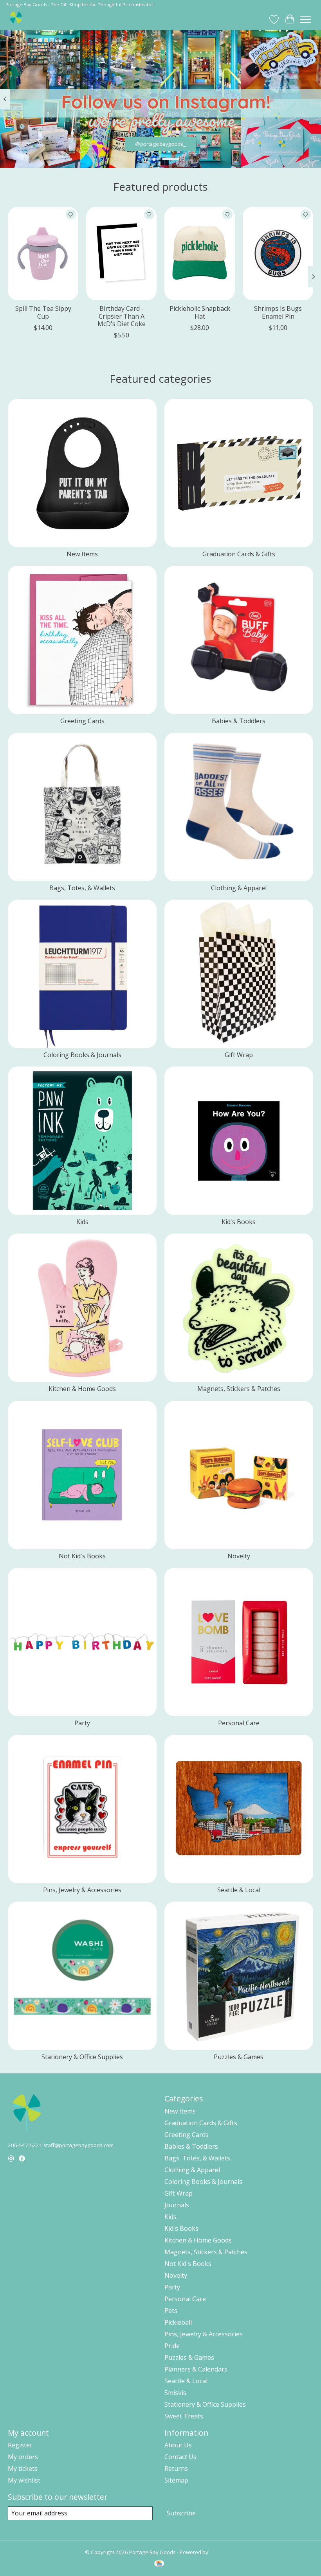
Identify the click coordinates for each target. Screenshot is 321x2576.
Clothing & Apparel (239, 888)
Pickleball (178, 2322)
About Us (178, 2445)
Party (82, 1723)
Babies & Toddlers (239, 721)
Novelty (239, 1556)
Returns (176, 2468)
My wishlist (24, 2480)
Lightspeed (223, 2552)
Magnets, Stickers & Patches (239, 1389)
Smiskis (175, 2393)
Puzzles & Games (239, 2057)
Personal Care (239, 1723)
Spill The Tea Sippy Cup (43, 312)
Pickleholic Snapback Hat (200, 312)
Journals (177, 2205)
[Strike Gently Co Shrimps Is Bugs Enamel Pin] (278, 254)
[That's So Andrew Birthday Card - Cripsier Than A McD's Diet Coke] (121, 254)
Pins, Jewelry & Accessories (82, 1890)
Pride (172, 2346)
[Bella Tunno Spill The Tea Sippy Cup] (43, 254)
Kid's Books (239, 1222)
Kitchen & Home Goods (82, 1389)
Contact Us (180, 2457)
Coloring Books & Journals (82, 1055)
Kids (82, 1222)
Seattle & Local (239, 1890)
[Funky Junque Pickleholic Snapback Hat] (200, 254)
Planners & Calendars (196, 2369)
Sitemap (176, 2480)
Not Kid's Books (82, 1556)
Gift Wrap (239, 1055)
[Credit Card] (159, 2564)
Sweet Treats (184, 2416)
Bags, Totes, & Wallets (82, 888)
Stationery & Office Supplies (82, 2057)
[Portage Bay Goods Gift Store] (16, 19)
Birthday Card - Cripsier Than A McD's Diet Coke (122, 316)
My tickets (23, 2468)
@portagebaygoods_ (161, 144)
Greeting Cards (82, 721)
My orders (23, 2457)
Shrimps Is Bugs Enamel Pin (278, 312)
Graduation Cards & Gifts (239, 554)
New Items (82, 554)
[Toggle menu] (305, 20)
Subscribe (181, 2513)
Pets (171, 2311)
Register (20, 2445)
